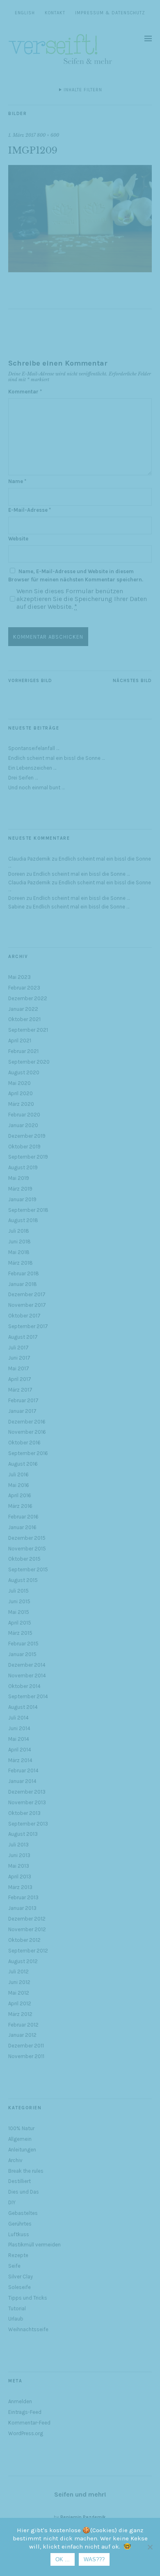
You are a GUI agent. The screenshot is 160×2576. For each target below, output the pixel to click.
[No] (150, 2547)
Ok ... (63, 2559)
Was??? (94, 2559)
